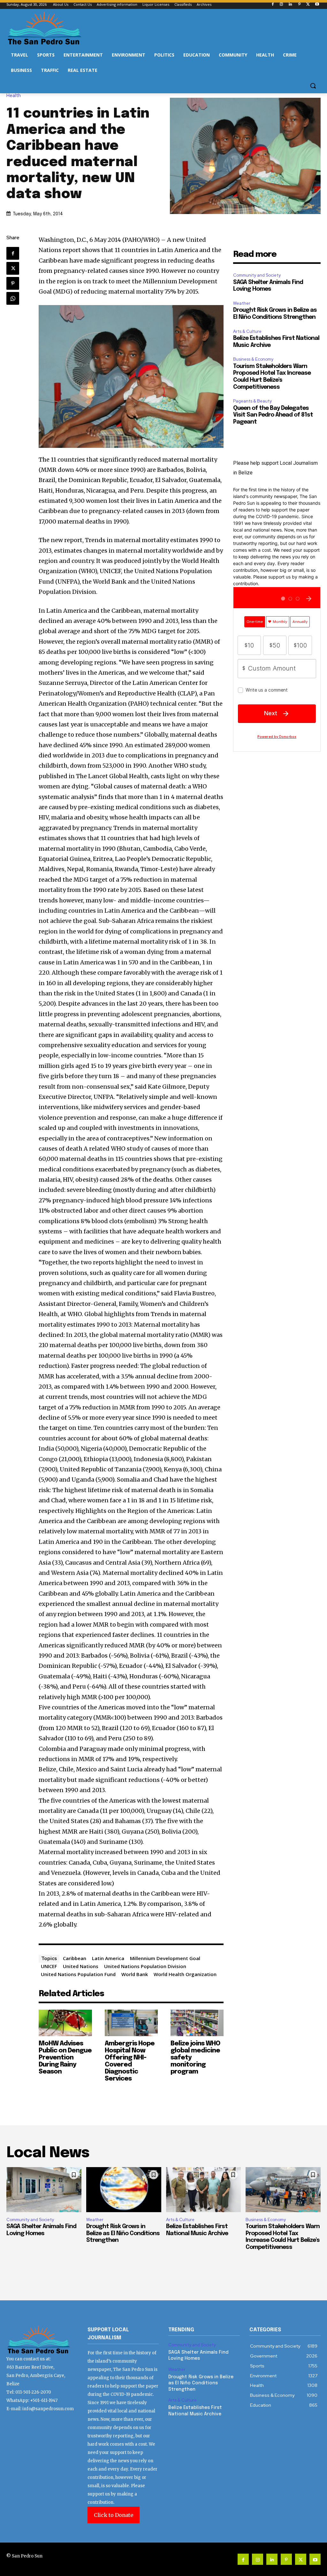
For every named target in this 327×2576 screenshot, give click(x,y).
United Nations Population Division (145, 1966)
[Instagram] (281, 5)
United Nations (81, 1966)
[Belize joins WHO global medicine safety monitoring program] (197, 2023)
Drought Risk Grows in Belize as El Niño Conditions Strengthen (123, 2233)
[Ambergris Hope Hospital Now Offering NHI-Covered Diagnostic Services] (131, 2023)
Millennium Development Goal (165, 1958)
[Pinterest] (299, 5)
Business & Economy (253, 359)
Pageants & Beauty (252, 401)
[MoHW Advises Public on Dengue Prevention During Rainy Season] (65, 2023)
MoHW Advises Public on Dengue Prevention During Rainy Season (65, 2058)
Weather (242, 303)
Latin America (108, 1958)
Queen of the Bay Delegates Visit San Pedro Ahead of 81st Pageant (273, 415)
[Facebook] (273, 5)
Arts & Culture (247, 331)
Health (14, 96)
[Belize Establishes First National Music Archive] (204, 2190)
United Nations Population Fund (78, 1974)
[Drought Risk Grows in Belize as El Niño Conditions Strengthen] (124, 2190)
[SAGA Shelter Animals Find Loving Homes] (44, 2190)
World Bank (135, 1974)
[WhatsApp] (13, 298)
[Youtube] (317, 5)
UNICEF (49, 1966)
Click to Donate (114, 2515)
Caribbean (75, 1958)
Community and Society (257, 275)
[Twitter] (308, 5)
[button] (313, 86)
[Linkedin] (290, 5)
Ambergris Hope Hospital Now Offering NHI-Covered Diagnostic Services (130, 2061)
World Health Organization (185, 1974)
